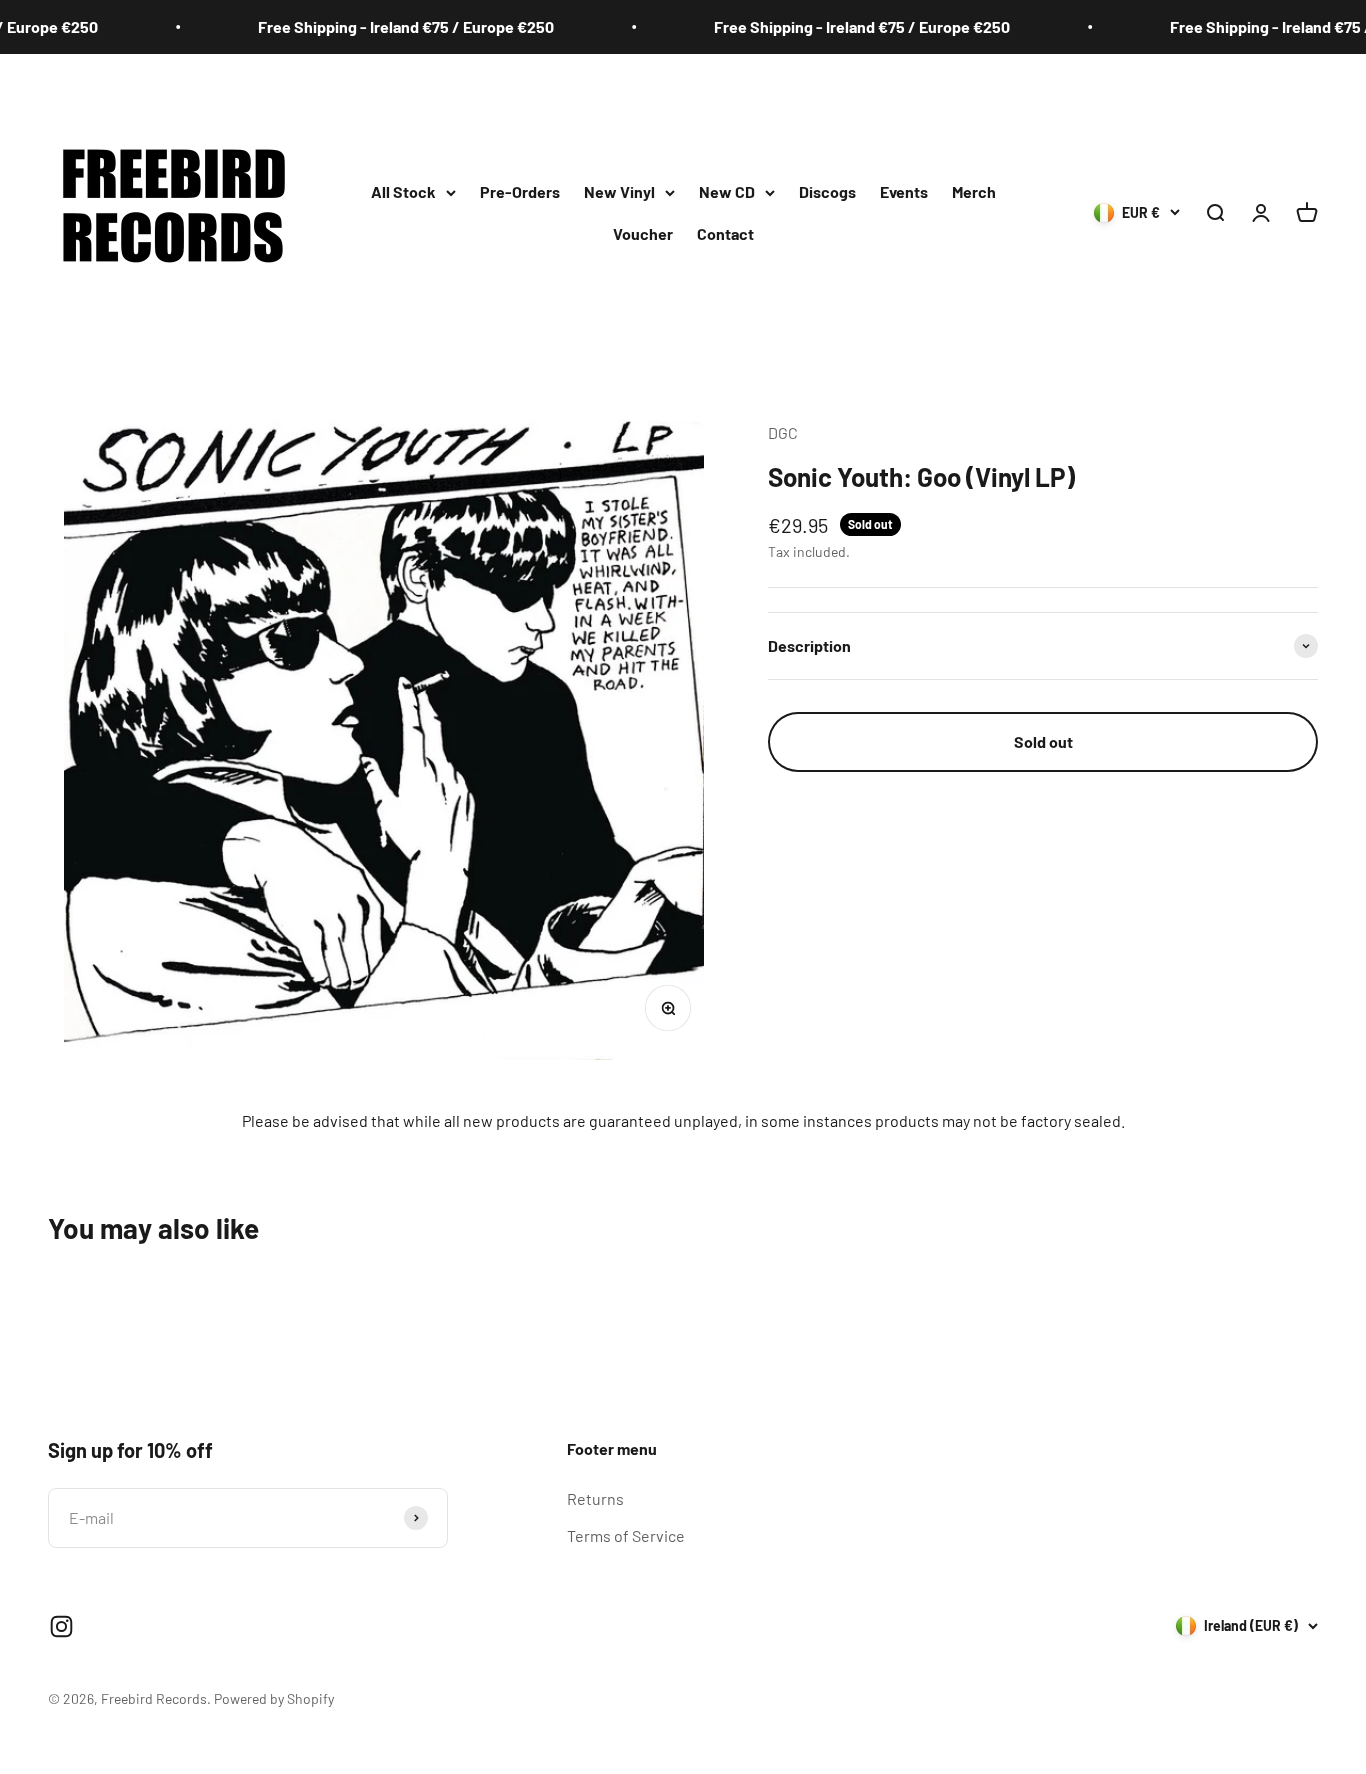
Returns (595, 1498)
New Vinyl (619, 191)
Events (904, 191)
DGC (783, 432)
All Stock (403, 191)
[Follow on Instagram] (61, 1626)
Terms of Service (626, 1535)
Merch (974, 191)
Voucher (643, 233)
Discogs (827, 191)
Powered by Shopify (274, 1698)
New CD (727, 191)
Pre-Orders (520, 191)
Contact (725, 233)
